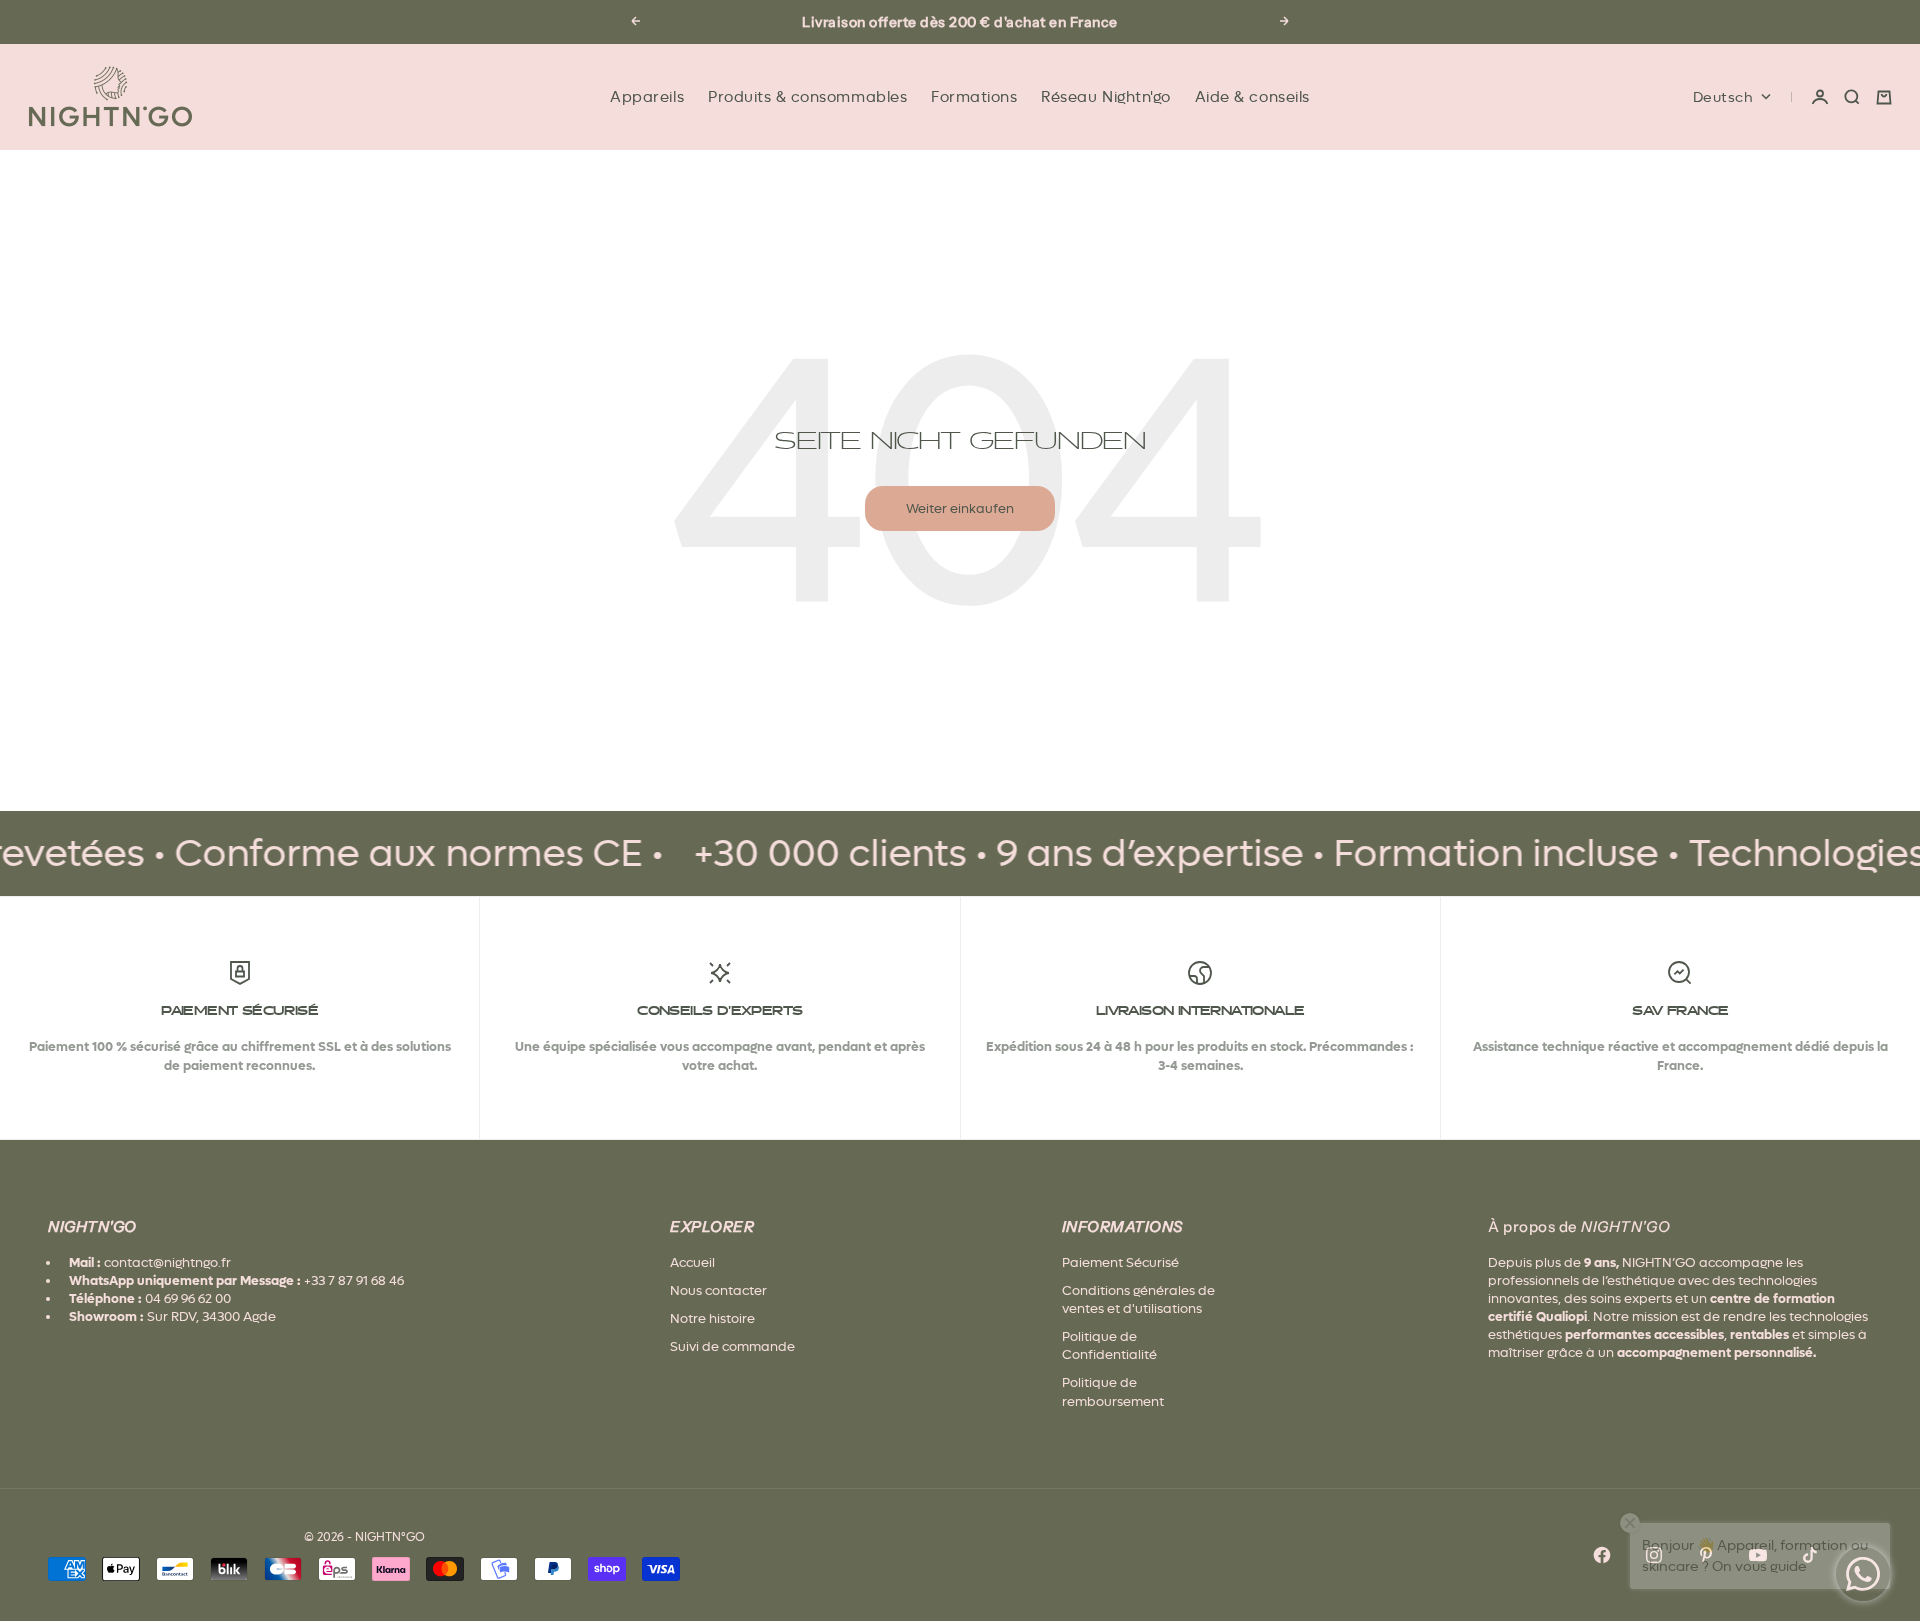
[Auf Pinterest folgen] (1706, 1555)
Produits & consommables (807, 97)
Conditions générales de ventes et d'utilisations (1138, 1299)
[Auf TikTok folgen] (1810, 1555)
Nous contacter (718, 1290)
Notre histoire (712, 1318)
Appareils (647, 97)
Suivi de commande (732, 1346)
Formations (974, 97)
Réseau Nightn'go (1105, 97)
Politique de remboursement (1113, 1391)
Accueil (692, 1262)
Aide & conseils (1252, 97)
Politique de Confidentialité (1109, 1345)
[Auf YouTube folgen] (1758, 1555)
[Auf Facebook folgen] (1602, 1555)
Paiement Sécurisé (1120, 1262)
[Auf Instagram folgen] (1654, 1555)
